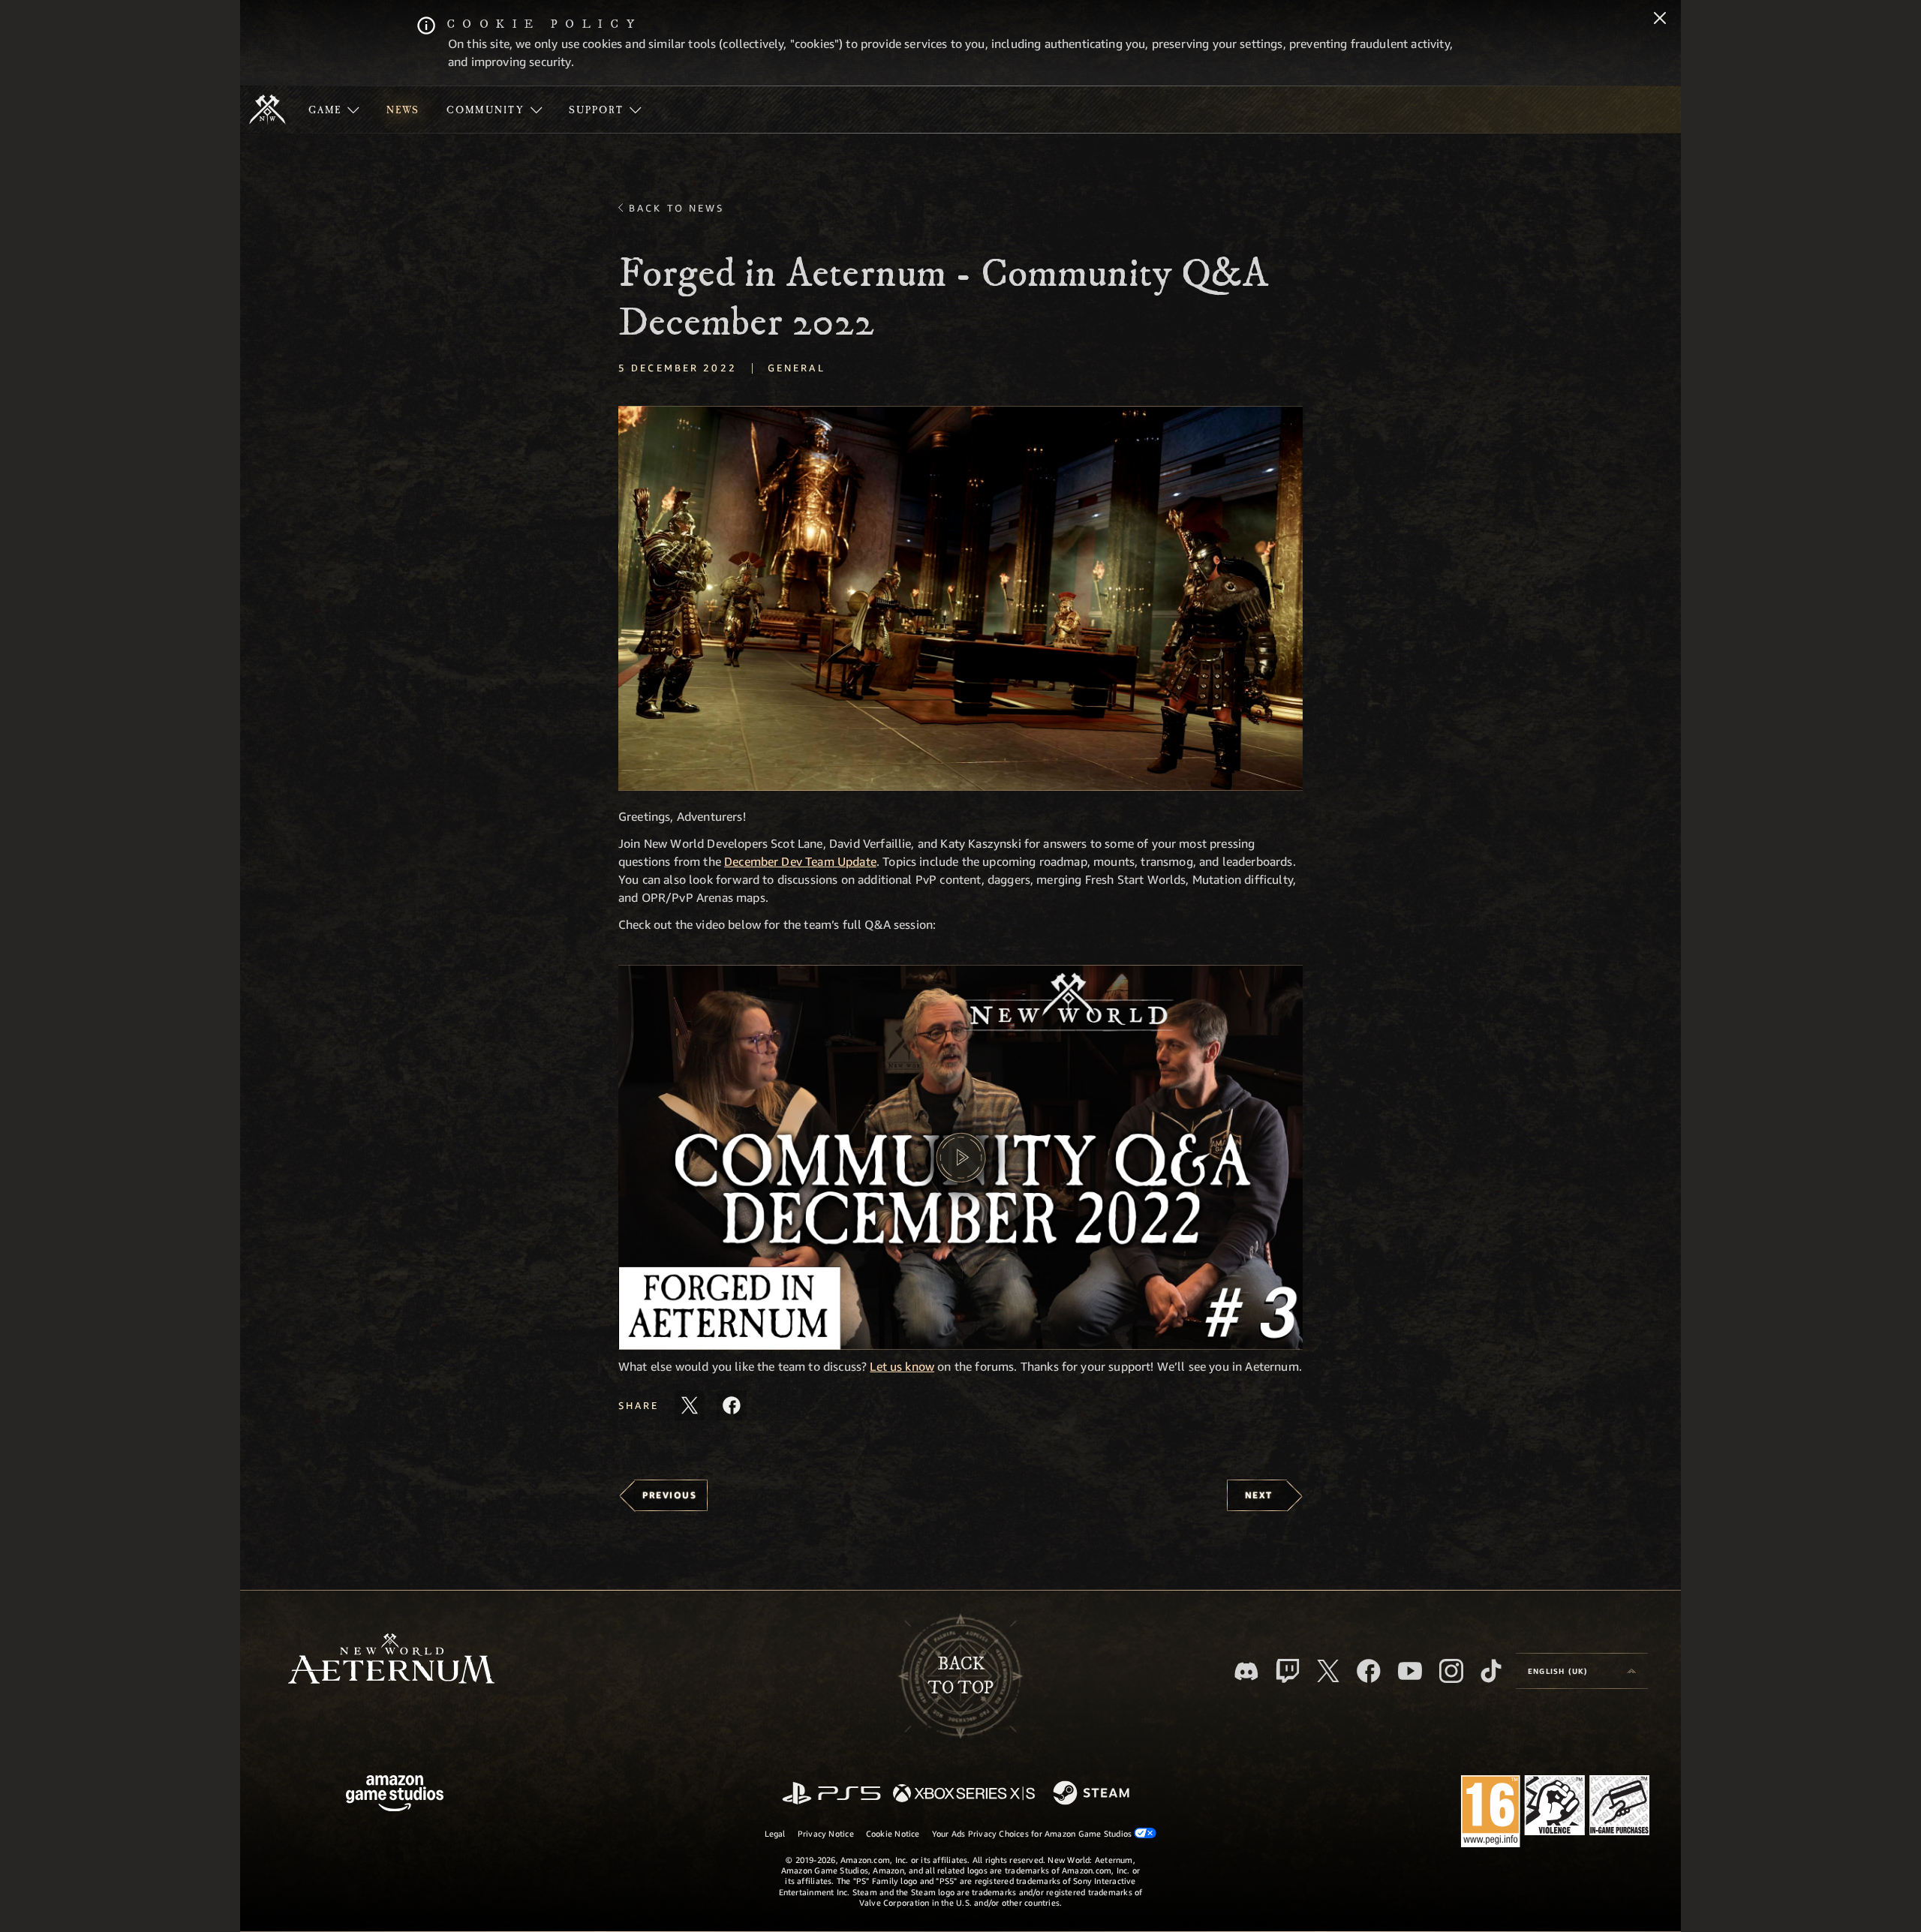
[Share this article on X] (690, 1405)
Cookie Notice (893, 1833)
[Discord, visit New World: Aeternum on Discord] (1246, 1671)
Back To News (676, 208)
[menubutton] (1582, 1671)
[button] (960, 598)
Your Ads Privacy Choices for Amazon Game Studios (1033, 1833)
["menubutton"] (334, 110)
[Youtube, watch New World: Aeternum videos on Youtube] (1410, 1671)
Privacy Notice (826, 1833)
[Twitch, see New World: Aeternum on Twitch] (1288, 1671)
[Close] (1660, 20)
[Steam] (1093, 1794)
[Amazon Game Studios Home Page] (395, 1795)
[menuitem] (334, 110)
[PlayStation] (831, 1794)
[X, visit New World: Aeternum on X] (1328, 1671)
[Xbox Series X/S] (964, 1794)
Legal (775, 1833)
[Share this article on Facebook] (732, 1405)
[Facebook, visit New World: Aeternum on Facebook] (1369, 1671)
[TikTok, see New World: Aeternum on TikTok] (1491, 1671)
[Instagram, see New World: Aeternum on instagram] (1451, 1671)
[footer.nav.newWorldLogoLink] (391, 1660)
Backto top (960, 1676)
